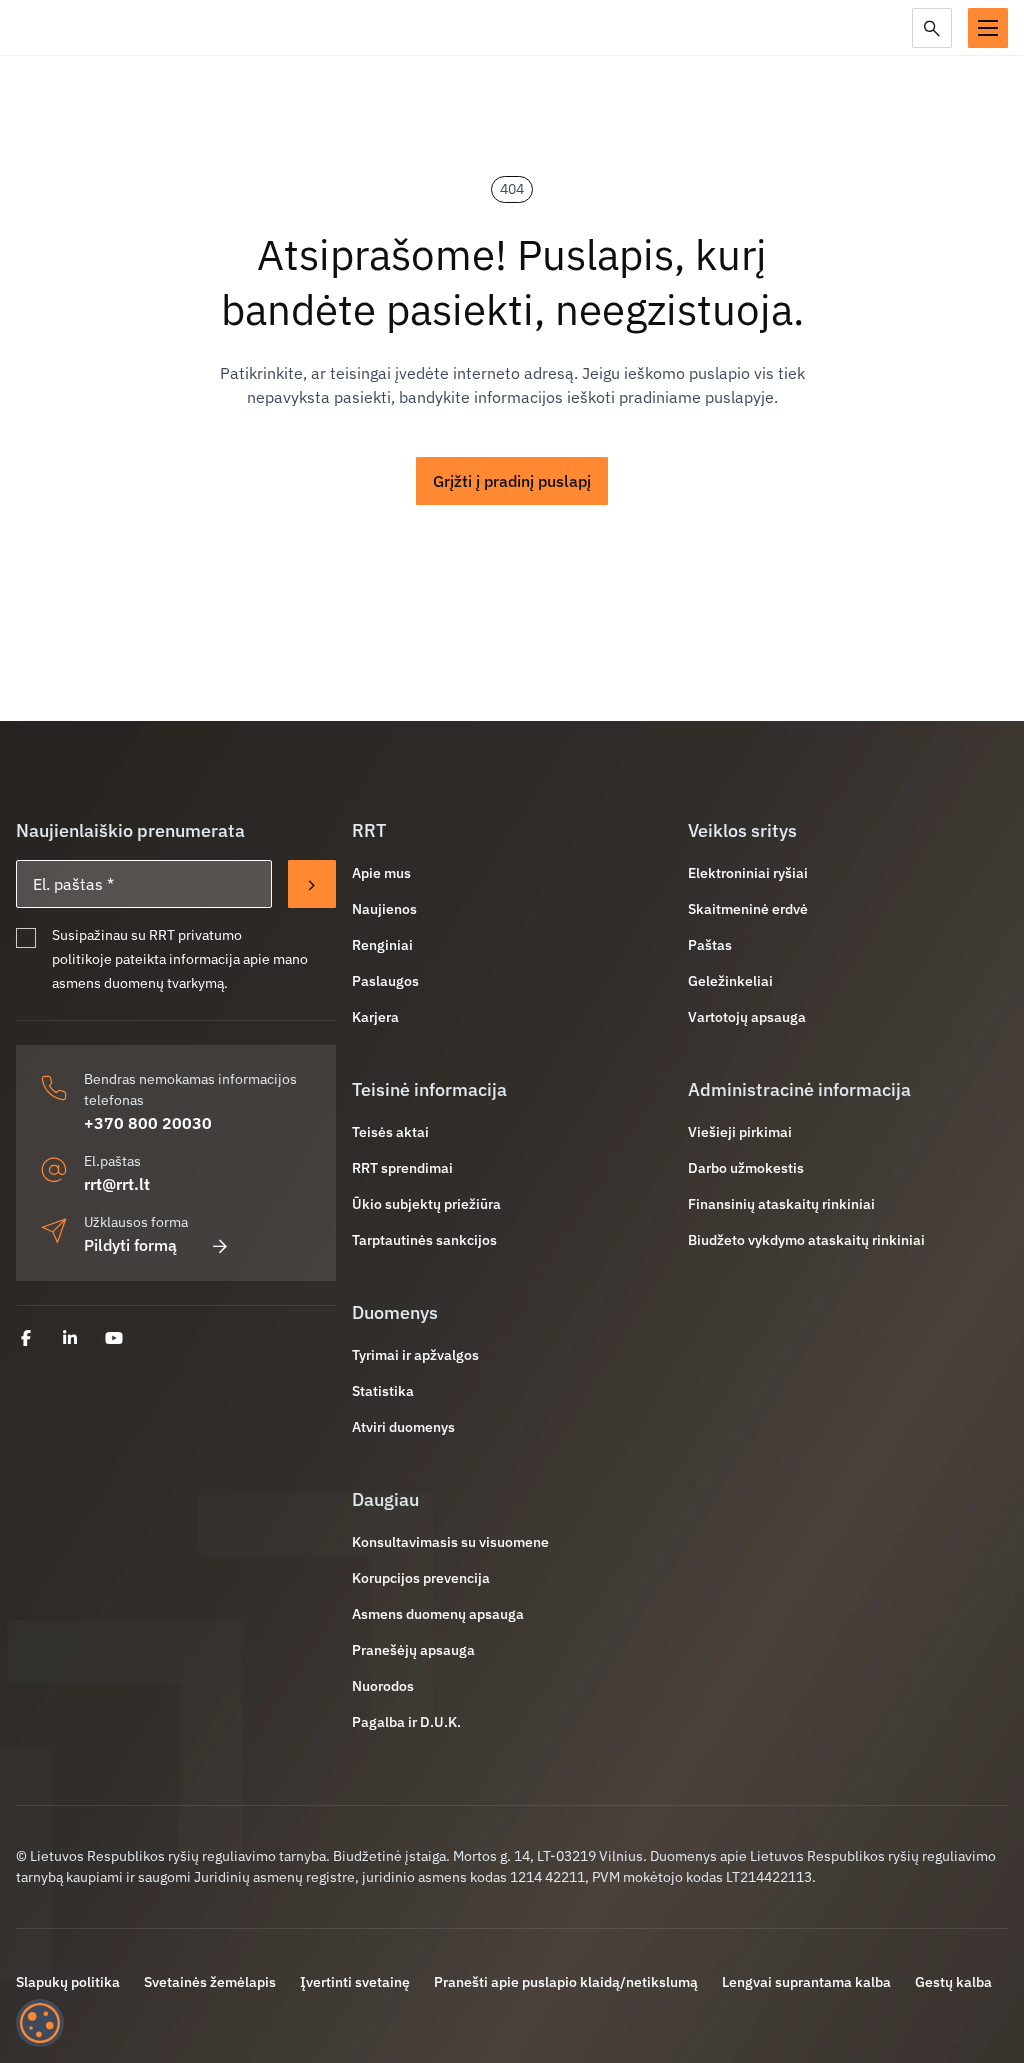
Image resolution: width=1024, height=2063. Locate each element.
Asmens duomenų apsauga (438, 1614)
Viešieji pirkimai (740, 1132)
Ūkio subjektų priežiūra (426, 1204)
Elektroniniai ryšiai (748, 873)
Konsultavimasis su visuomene (450, 1542)
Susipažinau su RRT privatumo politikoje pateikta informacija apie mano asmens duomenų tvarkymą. (180, 959)
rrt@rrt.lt (117, 1184)
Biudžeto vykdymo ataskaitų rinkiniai (806, 1240)
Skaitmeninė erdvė (748, 909)
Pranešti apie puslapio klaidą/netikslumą (566, 1982)
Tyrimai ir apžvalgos (415, 1355)
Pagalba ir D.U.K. (406, 1722)
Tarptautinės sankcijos (424, 1240)
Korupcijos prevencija (421, 1578)
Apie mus (381, 873)
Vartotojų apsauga (747, 1017)
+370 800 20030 (148, 1123)
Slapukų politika (68, 1982)
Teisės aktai (390, 1132)
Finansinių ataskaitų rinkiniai (781, 1204)
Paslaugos (385, 981)
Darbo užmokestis (746, 1168)
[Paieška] (932, 28)
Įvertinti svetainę (355, 1982)
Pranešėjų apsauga (413, 1650)
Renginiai (382, 945)
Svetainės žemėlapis (210, 1982)
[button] (988, 28)
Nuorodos (383, 1686)
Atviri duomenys (403, 1427)
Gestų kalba (953, 1982)
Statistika (383, 1391)
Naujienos (384, 909)
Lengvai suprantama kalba (806, 1982)
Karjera (375, 1017)
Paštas (710, 945)
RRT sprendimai (402, 1168)
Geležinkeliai (730, 981)
